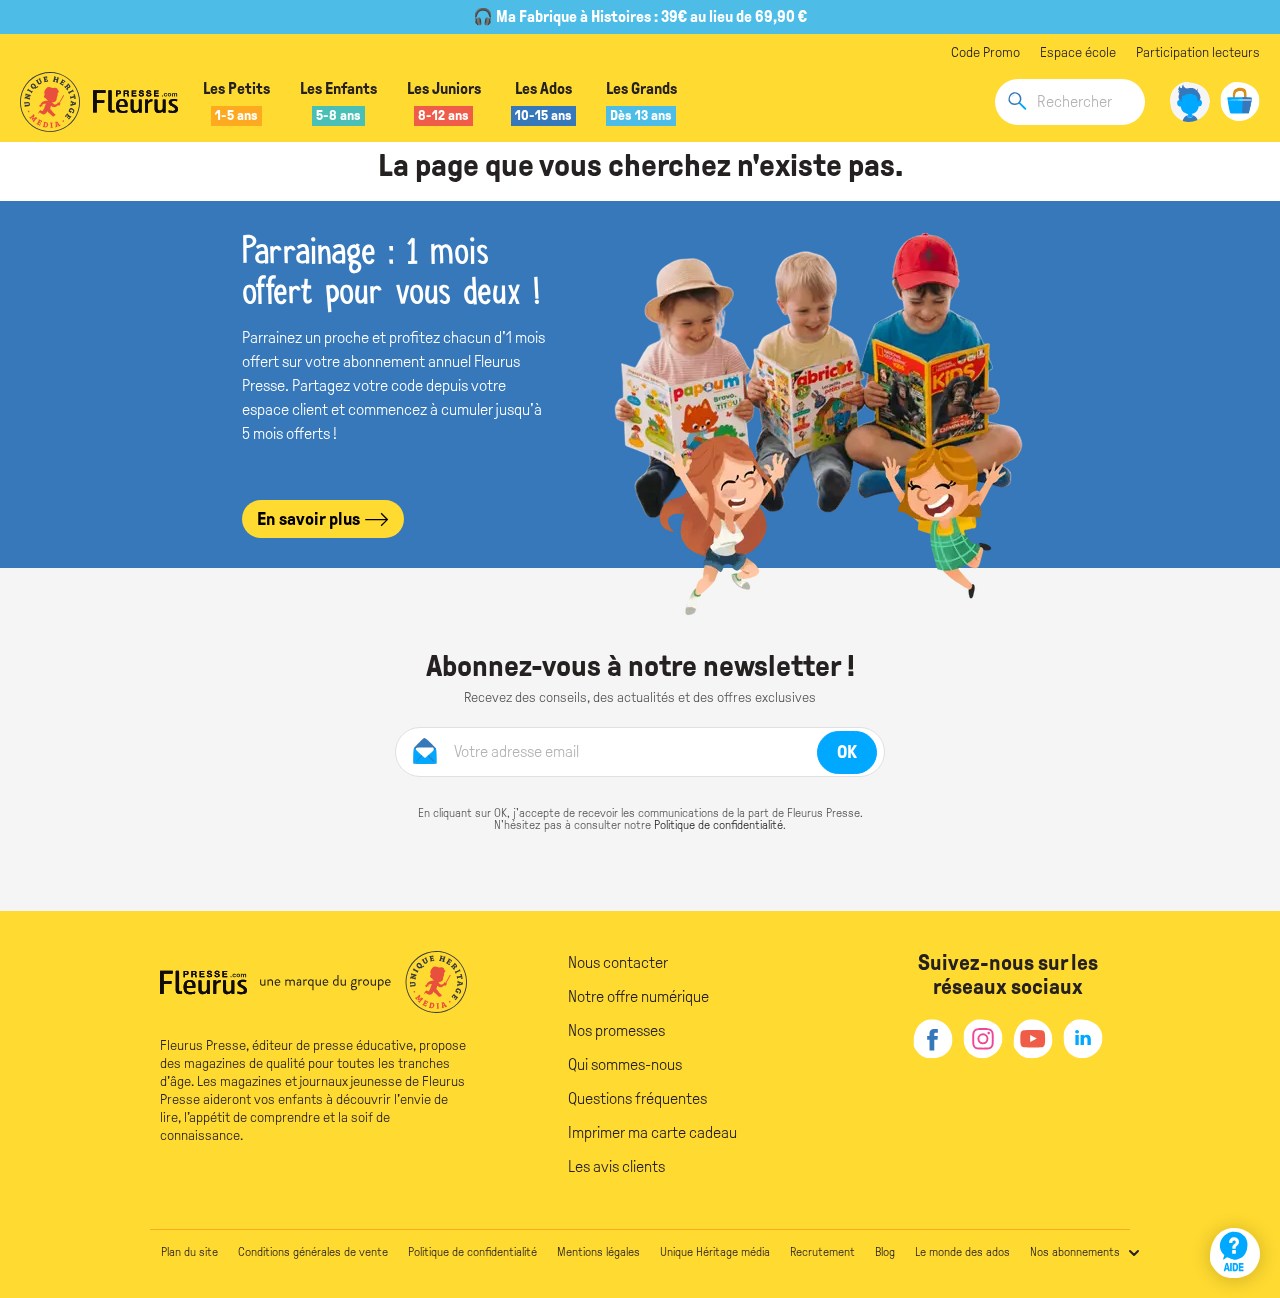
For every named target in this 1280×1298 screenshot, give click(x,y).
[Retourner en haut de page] (1237, 1195)
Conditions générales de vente (313, 1252)
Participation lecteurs (1198, 52)
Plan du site (189, 1252)
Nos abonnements (1075, 1252)
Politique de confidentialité (718, 825)
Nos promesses (616, 1030)
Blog (885, 1252)
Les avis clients (616, 1166)
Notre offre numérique (638, 996)
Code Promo (985, 52)
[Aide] (1235, 1253)
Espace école (1078, 52)
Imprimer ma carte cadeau (652, 1132)
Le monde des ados (962, 1252)
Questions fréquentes (637, 1098)
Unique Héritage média (715, 1252)
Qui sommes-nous (625, 1064)
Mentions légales (598, 1252)
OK (847, 752)
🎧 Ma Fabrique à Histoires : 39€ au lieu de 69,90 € (640, 16)
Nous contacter (618, 962)
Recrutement (822, 1252)
